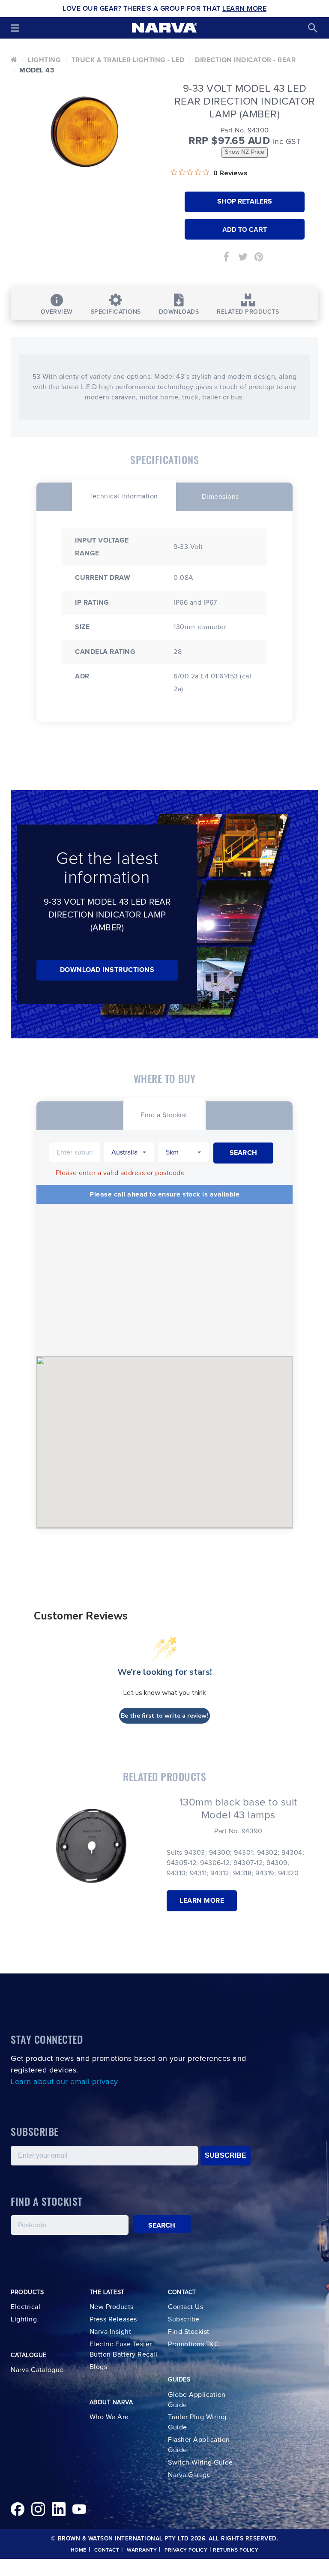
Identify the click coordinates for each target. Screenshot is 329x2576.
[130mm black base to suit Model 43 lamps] (91, 1846)
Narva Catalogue (37, 2370)
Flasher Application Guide (199, 2445)
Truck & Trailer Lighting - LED (128, 60)
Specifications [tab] (116, 312)
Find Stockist (189, 2332)
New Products (112, 2307)
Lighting (44, 60)
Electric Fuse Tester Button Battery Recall (124, 2349)
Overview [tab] (57, 312)
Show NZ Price (245, 152)
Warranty (142, 2550)
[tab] (124, 495)
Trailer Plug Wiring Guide (197, 2422)
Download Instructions (107, 970)
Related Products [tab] (248, 312)
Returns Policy (236, 2550)
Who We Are (109, 2417)
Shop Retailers (245, 201)
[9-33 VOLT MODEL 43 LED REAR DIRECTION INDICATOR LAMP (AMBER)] (84, 132)
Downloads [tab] (179, 312)
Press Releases (113, 2319)
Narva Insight (111, 2332)
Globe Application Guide (197, 2400)
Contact (107, 2550)
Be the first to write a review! (164, 1716)
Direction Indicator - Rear (245, 60)
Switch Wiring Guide (200, 2462)
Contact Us (185, 2307)
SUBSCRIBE (226, 2155)
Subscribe (184, 2319)
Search (162, 2225)
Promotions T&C (193, 2344)
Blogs (99, 2367)
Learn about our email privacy (64, 2082)
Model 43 (37, 70)
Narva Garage (189, 2475)
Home (79, 2550)
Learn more (202, 1901)
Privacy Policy (186, 2550)
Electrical (25, 2307)
